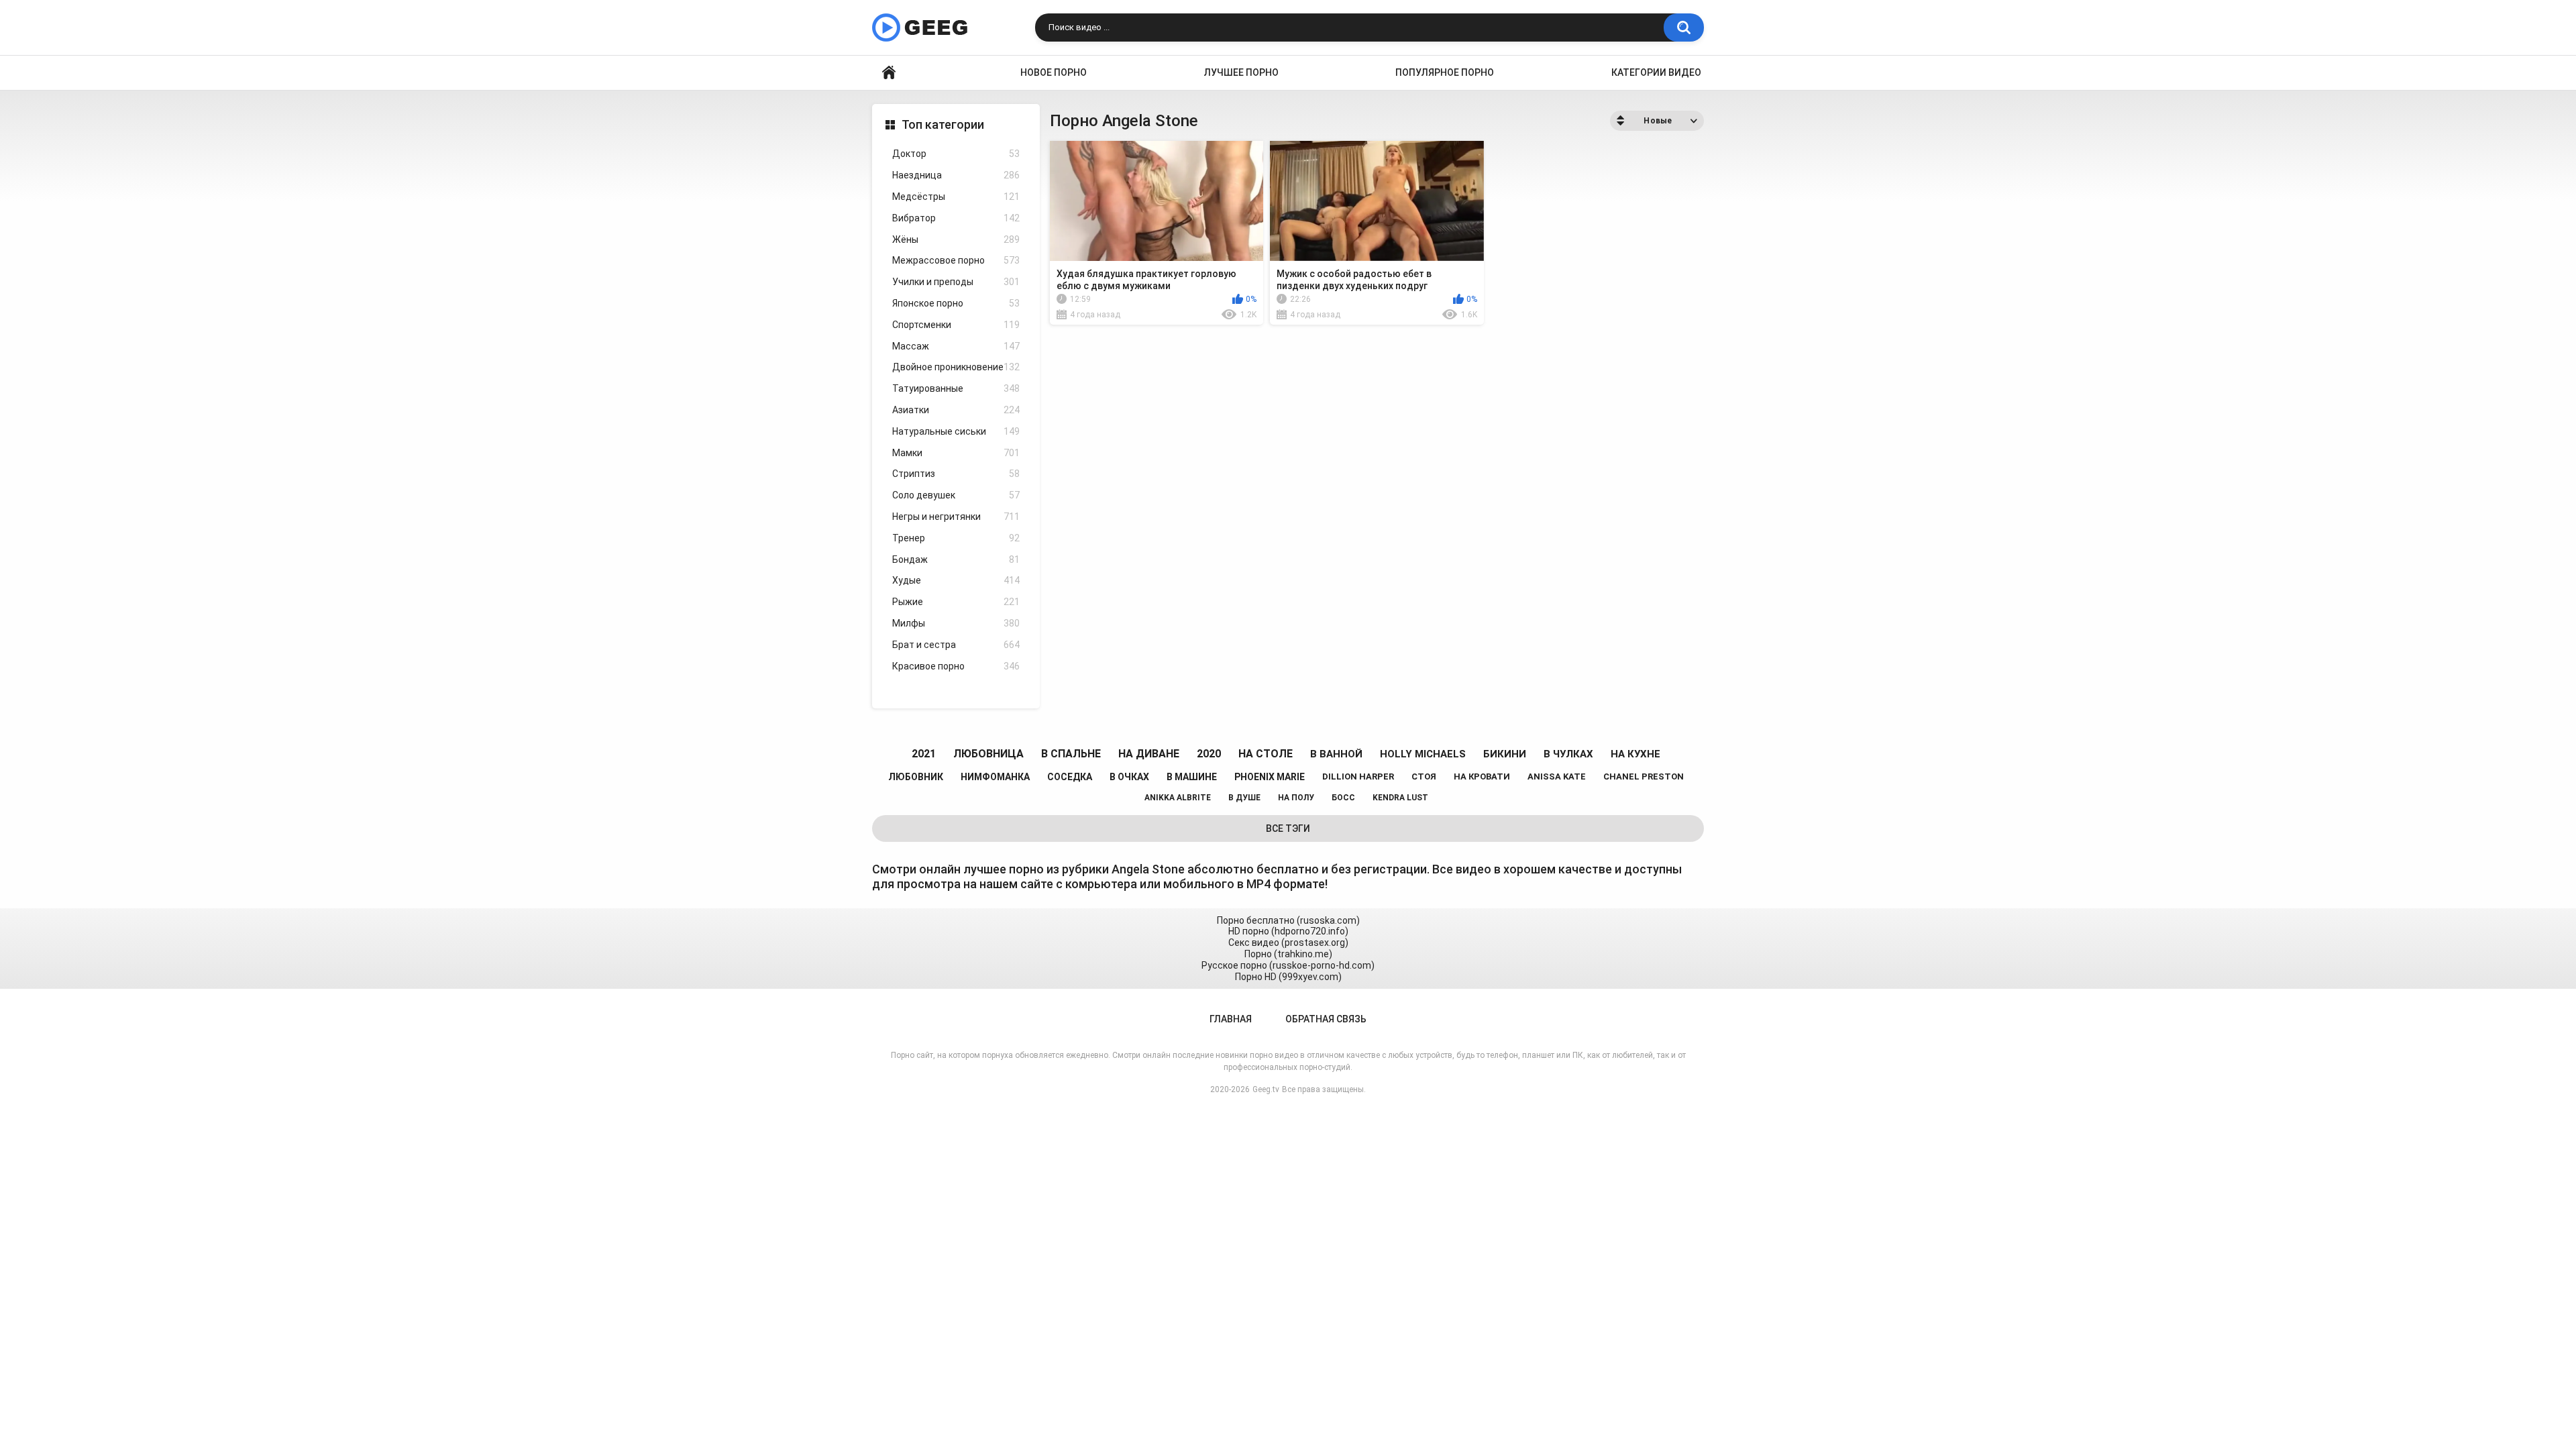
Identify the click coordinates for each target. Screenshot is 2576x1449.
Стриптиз (956, 474)
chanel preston (1644, 776)
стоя (1424, 776)
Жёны (956, 239)
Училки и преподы (956, 282)
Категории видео (1656, 72)
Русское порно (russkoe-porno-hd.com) (1288, 965)
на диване (1149, 754)
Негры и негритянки (956, 517)
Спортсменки (956, 325)
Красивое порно (956, 666)
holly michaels (1423, 754)
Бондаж (956, 559)
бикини (1505, 754)
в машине (1192, 777)
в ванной (1336, 754)
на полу (1296, 798)
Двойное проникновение (956, 367)
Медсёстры (956, 197)
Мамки (956, 453)
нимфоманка (995, 777)
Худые (956, 580)
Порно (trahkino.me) (1288, 954)
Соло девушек (956, 495)
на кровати (1482, 776)
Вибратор (956, 218)
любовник (916, 777)
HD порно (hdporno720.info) (1288, 931)
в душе (1244, 798)
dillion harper (1358, 776)
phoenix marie (1270, 777)
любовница (988, 754)
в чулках (1568, 754)
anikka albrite (1178, 798)
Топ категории (943, 124)
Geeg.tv (1266, 1089)
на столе (1266, 754)
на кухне (1635, 754)
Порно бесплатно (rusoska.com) (1288, 920)
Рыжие (956, 602)
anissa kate (1557, 776)
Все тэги (1288, 828)
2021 (924, 754)
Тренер (956, 538)
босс (1343, 798)
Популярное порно (1445, 72)
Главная (889, 73)
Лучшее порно (1241, 72)
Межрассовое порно (956, 260)
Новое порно (1054, 72)
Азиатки (956, 410)
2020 (1209, 754)
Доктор (956, 154)
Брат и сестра (956, 645)
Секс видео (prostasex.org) (1288, 943)
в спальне (1071, 754)
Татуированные (956, 388)
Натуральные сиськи (956, 431)
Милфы (956, 623)
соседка (1070, 777)
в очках (1129, 777)
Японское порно (956, 303)
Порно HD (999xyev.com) (1288, 977)
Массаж (956, 346)
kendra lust (1400, 798)
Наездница (956, 175)
